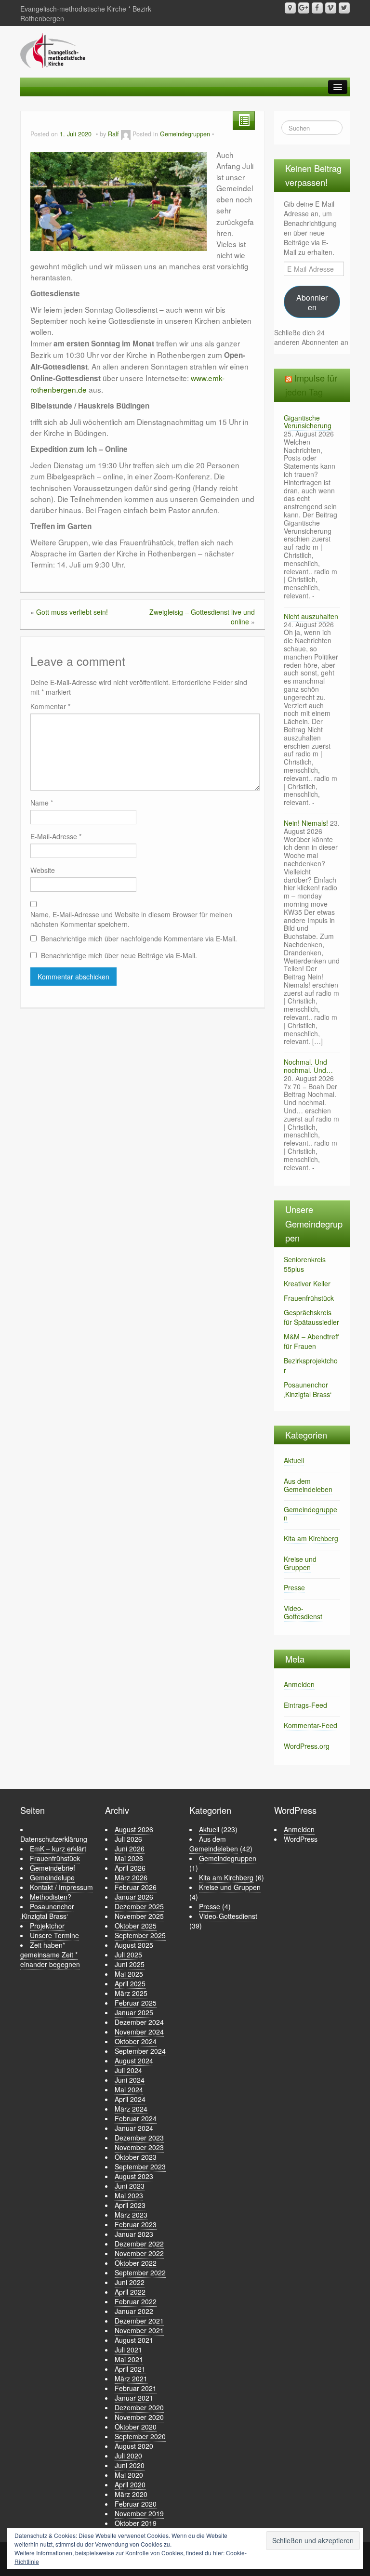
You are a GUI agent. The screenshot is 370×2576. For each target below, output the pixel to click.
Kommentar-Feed (311, 1725)
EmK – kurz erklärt (58, 1849)
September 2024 (140, 2051)
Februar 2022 (136, 2301)
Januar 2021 (134, 2398)
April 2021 (130, 2369)
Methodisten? (51, 1897)
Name (42, 803)
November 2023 (139, 2147)
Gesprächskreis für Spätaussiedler (311, 1317)
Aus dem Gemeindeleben (308, 1485)
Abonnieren (312, 302)
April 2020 (130, 2484)
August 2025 (134, 1945)
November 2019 (139, 2513)
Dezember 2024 (139, 2022)
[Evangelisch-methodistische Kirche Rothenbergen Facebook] (317, 8)
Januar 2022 (134, 2311)
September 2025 (140, 1935)
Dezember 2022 (139, 2244)
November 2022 (139, 2253)
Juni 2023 (130, 2186)
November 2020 (139, 2417)
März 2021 (131, 2378)
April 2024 (130, 2099)
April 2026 (130, 1868)
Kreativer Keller (307, 1283)
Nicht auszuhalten (311, 616)
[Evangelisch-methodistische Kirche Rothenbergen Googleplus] (304, 8)
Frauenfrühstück (309, 1298)
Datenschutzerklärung (54, 1839)
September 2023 (140, 2166)
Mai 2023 (129, 2195)
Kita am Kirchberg (311, 1538)
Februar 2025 (136, 2003)
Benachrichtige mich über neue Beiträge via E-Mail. (119, 955)
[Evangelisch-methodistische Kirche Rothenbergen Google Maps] (290, 8)
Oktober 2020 (136, 2427)
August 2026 (134, 1829)
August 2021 (134, 2340)
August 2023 (134, 2176)
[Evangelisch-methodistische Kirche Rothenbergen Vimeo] (331, 8)
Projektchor (47, 1926)
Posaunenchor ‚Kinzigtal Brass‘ (308, 1389)
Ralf (113, 134)
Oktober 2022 (136, 2263)
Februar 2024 (136, 2118)
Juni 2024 (130, 2080)
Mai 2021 (129, 2359)
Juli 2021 (128, 2350)
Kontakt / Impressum (61, 1887)
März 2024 (131, 2109)
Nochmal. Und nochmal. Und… (308, 1066)
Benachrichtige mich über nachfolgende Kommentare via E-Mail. (139, 938)
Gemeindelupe (52, 1877)
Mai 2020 (129, 2475)
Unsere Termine (54, 1935)
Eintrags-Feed (305, 1705)
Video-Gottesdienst (303, 1612)
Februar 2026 (136, 1887)
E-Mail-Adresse (56, 836)
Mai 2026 (129, 1858)
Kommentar (50, 706)
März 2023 (131, 2215)
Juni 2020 (130, 2465)
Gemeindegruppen (185, 134)
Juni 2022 (130, 2282)
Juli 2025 (128, 1955)
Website (43, 870)
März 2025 (131, 1993)
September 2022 (140, 2272)
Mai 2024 (129, 2089)
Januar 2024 (134, 2128)
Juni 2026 (130, 1849)
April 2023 (130, 2205)
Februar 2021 (136, 2388)
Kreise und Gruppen (300, 1563)
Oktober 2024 (136, 2041)
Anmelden (299, 1684)
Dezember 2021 (139, 2321)
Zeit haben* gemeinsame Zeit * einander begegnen (50, 1955)
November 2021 (139, 2330)
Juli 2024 (128, 2070)
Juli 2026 (128, 1839)
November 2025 (139, 1916)
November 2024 (139, 2032)
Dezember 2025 (139, 1906)
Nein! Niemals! (306, 823)
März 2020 (131, 2494)
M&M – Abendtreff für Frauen (311, 1341)
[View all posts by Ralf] (126, 134)
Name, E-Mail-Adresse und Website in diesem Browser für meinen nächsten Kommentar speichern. (131, 919)
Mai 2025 (129, 1974)
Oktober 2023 (136, 2157)
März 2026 (131, 1877)
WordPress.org (307, 1746)
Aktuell (294, 1460)
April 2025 (130, 1983)
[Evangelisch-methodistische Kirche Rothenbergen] (53, 50)
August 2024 (134, 2061)
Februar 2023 (136, 2224)
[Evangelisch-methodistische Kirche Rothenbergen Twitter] (344, 8)
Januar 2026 (134, 1897)
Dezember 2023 (139, 2138)
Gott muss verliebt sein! (72, 612)
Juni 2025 (130, 1964)
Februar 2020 (136, 2504)
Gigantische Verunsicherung (308, 422)
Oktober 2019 (136, 2523)
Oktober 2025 (136, 1926)
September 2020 (140, 2436)
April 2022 (130, 2292)
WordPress (301, 1839)
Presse (294, 1587)
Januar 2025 (134, 2012)
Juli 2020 (128, 2456)
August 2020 (134, 2446)
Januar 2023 (134, 2234)
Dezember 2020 (139, 2407)
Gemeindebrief (53, 1868)
